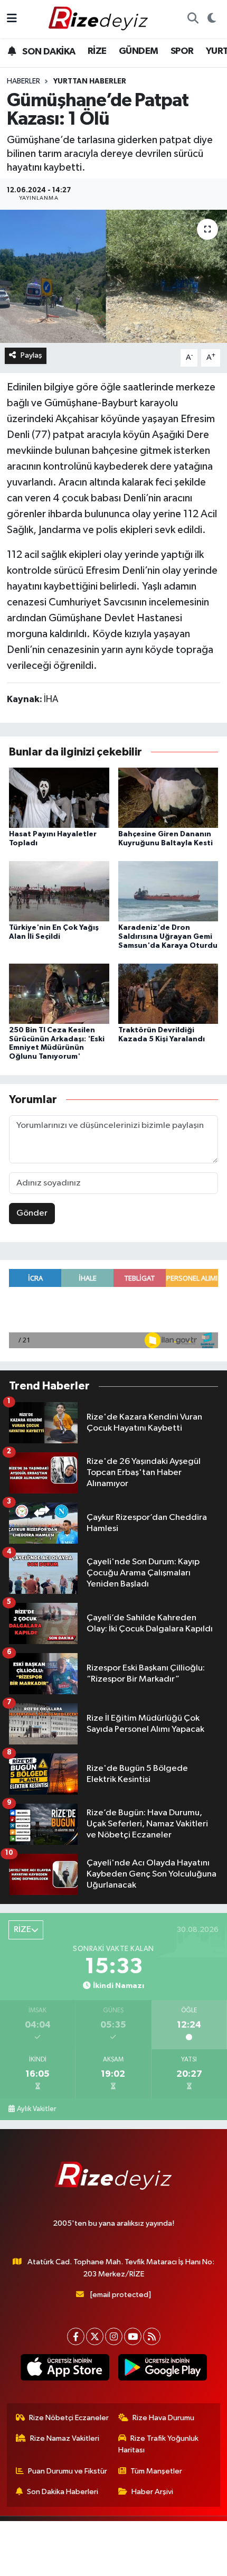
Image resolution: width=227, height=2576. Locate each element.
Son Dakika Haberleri (63, 2492)
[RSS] (152, 2336)
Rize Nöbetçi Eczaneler (69, 2418)
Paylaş (31, 355)
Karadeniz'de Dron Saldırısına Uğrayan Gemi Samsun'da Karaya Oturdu (168, 937)
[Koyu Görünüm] (211, 19)
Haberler (23, 81)
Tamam (114, 2563)
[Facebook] (76, 2336)
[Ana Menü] (12, 19)
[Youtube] (133, 2336)
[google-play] (162, 2369)
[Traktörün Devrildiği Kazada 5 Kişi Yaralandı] (168, 993)
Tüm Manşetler (156, 2471)
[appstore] (65, 2369)
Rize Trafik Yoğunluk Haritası (159, 2444)
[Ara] (193, 19)
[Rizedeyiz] (100, 19)
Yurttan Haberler (90, 81)
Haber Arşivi (152, 2492)
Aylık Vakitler (36, 2109)
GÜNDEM (138, 51)
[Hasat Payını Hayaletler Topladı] (59, 797)
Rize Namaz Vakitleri (65, 2438)
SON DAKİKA (48, 52)
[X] (95, 2336)
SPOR (182, 51)
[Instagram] (114, 2336)
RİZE (97, 51)
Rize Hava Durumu (163, 2418)
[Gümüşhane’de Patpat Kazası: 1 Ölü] (113, 276)
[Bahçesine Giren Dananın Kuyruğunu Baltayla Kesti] (168, 797)
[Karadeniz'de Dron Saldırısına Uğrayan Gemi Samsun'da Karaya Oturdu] (168, 891)
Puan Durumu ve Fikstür (68, 2471)
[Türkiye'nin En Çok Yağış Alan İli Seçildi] (59, 891)
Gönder (32, 1213)
